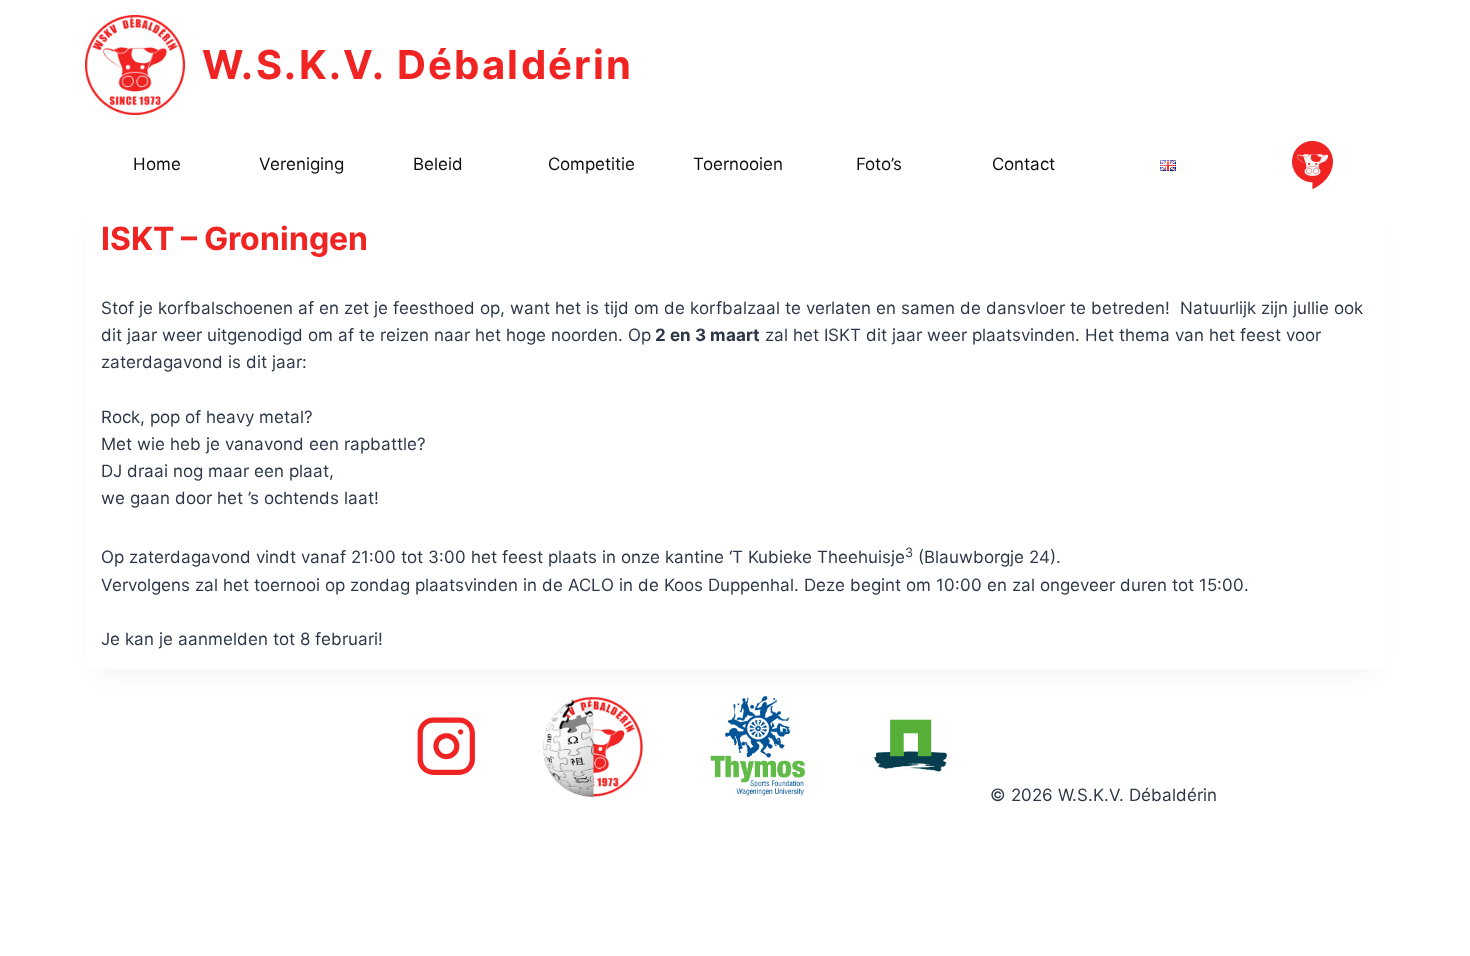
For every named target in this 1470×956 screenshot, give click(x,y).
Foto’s (879, 164)
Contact (1023, 164)
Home (157, 164)
